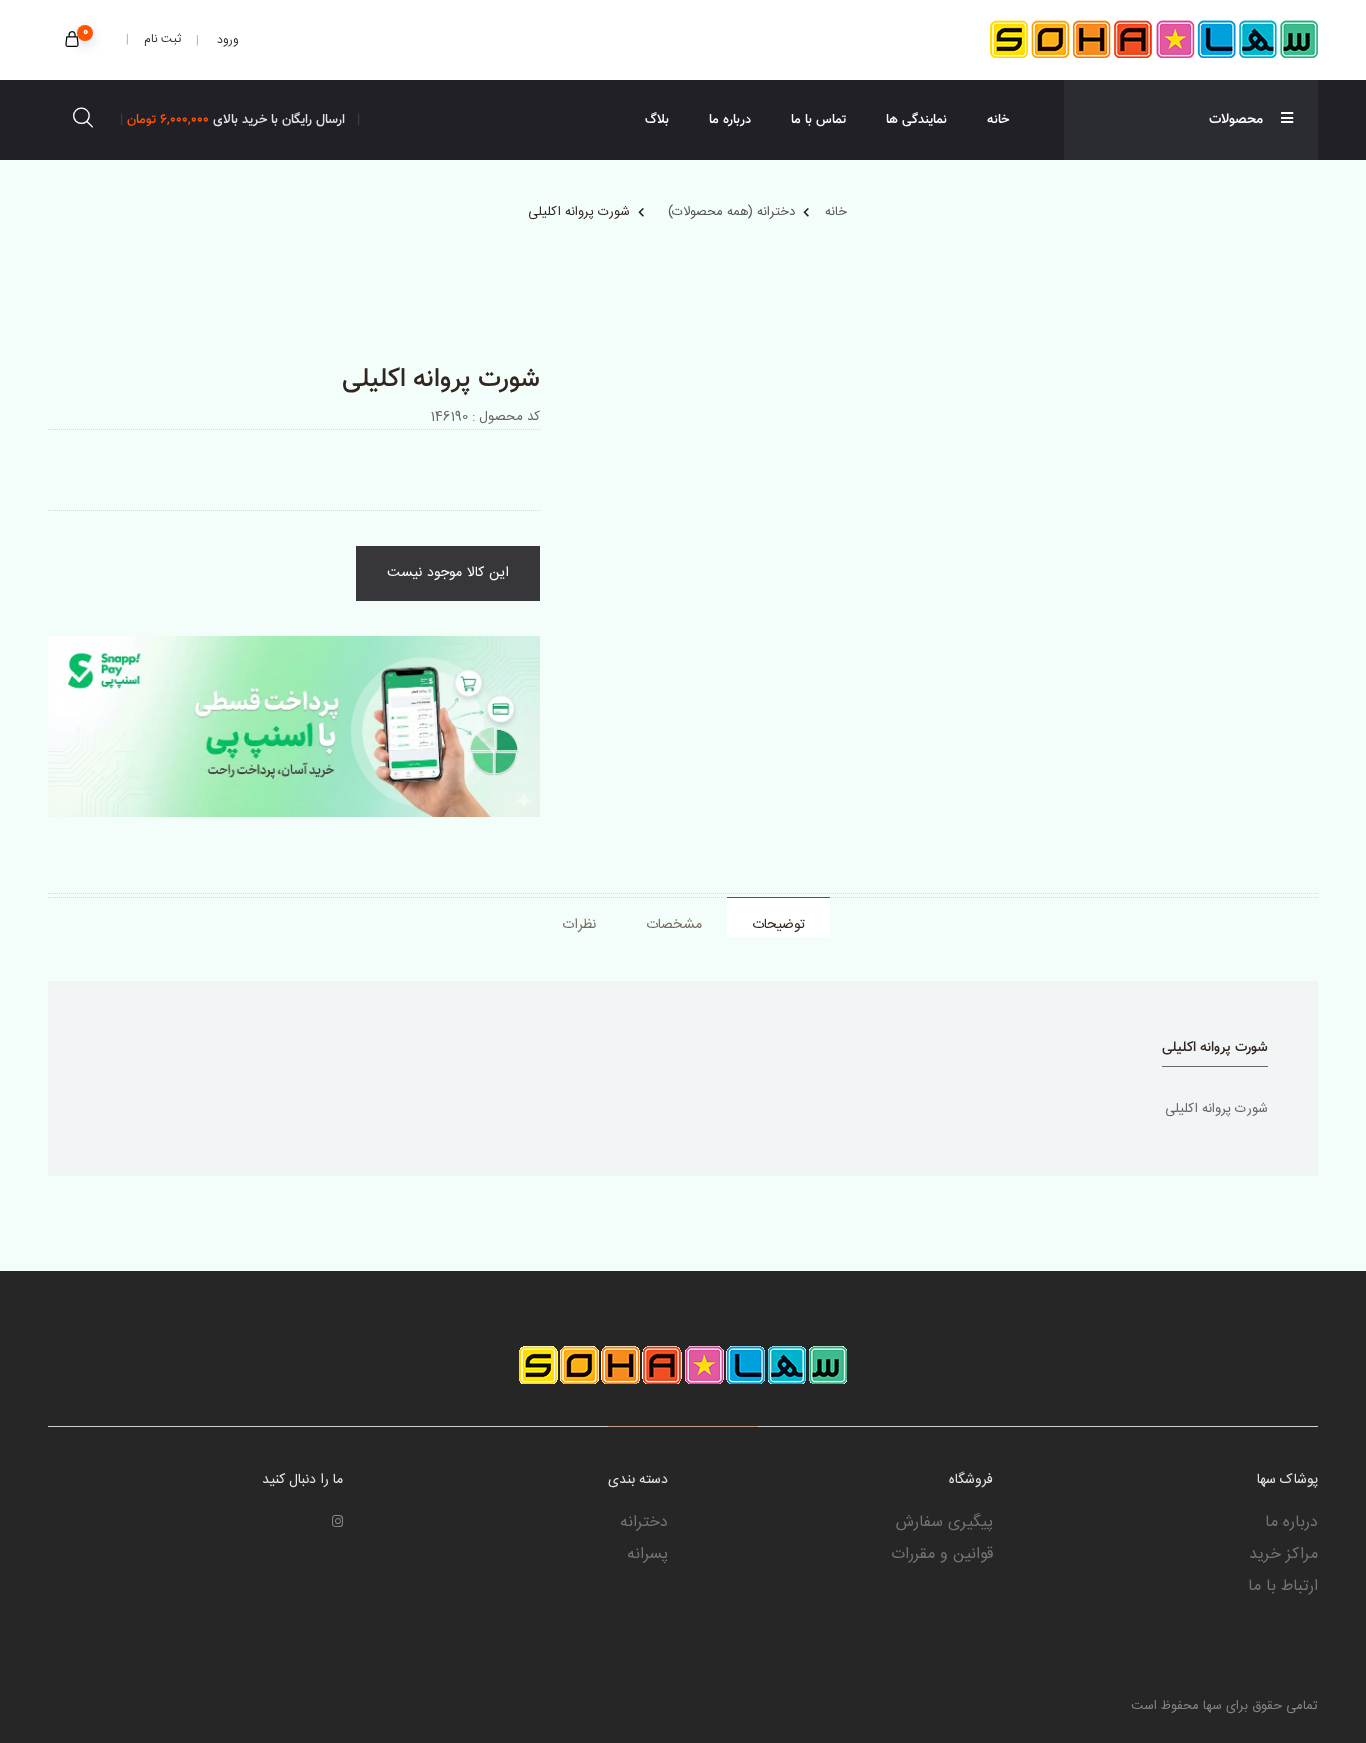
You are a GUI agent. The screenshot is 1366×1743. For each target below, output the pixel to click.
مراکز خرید (1283, 1555)
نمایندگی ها (916, 120)
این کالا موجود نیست (448, 573)
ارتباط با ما (1283, 1587)
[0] (72, 41)
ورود (226, 40)
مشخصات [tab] (674, 925)
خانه (998, 120)
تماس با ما (818, 120)
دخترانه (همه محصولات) (731, 212)
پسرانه (647, 1555)
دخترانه (644, 1523)
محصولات (1236, 120)
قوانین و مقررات (942, 1555)
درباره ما (730, 120)
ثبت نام (162, 39)
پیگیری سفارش (944, 1523)
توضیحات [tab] (778, 925)
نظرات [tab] (579, 925)
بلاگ (657, 120)
